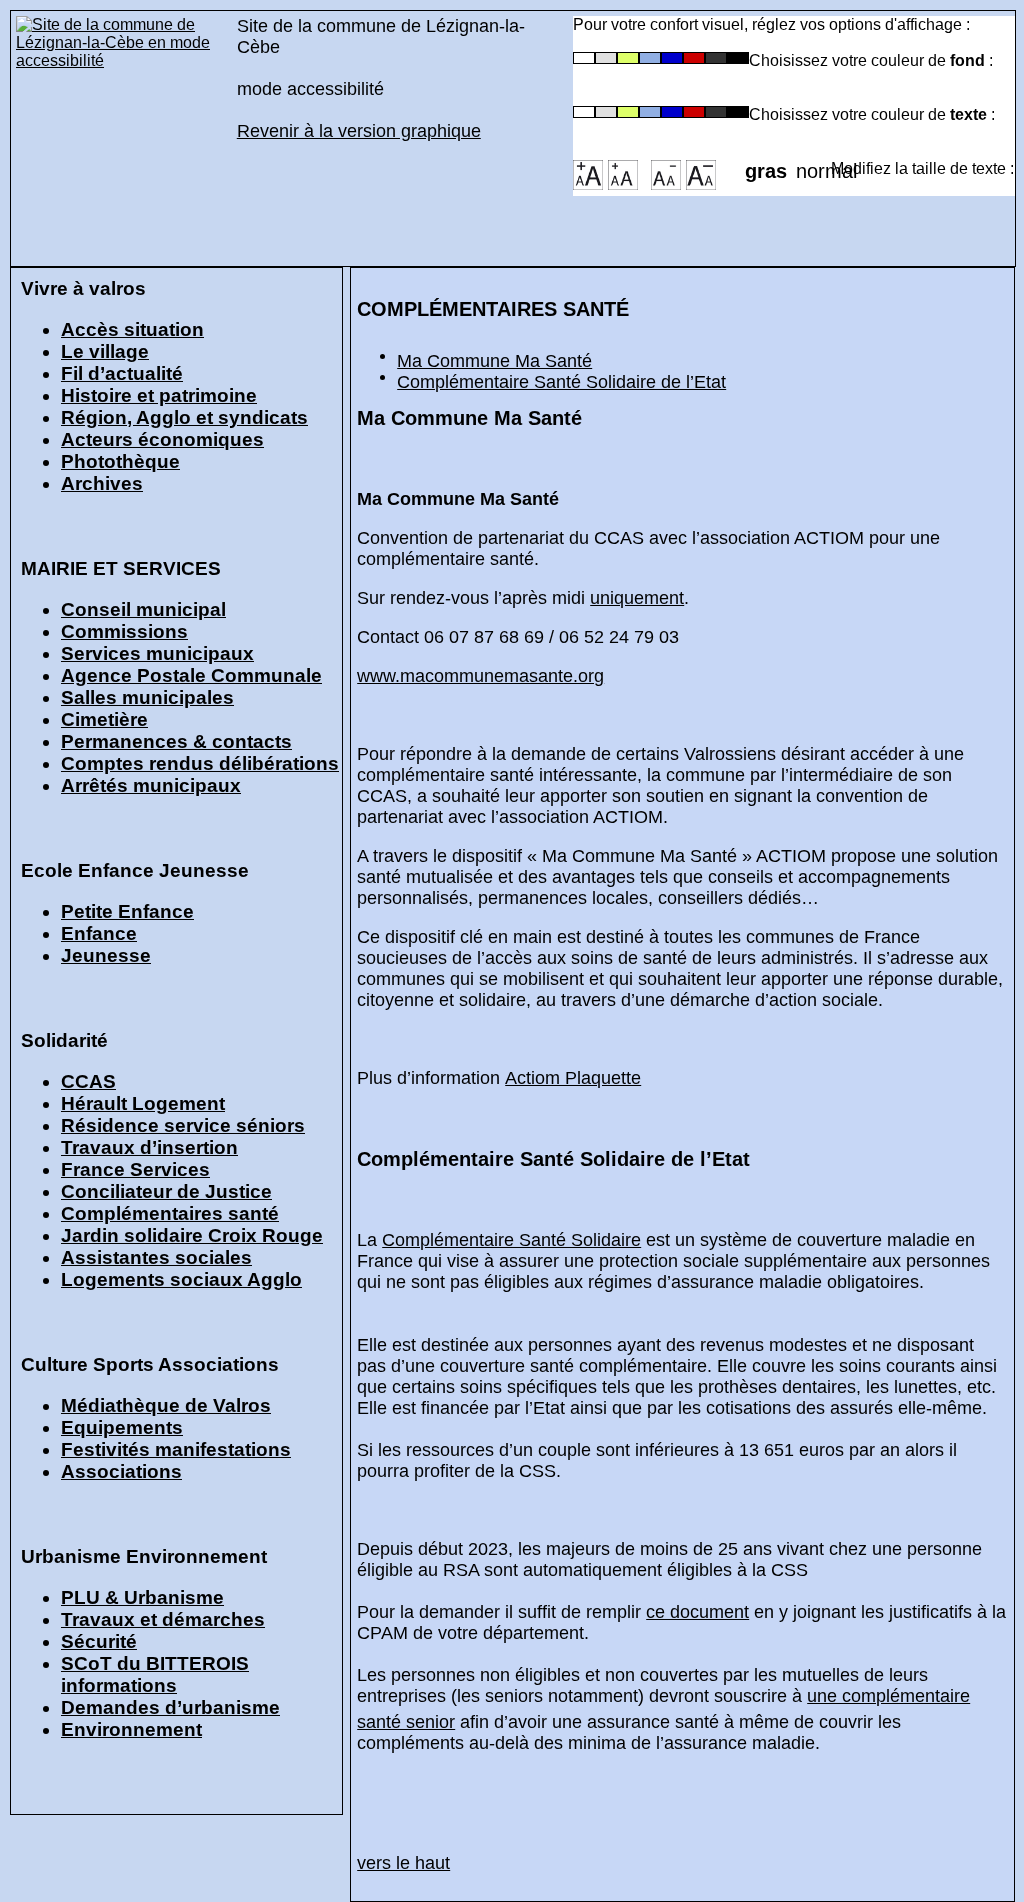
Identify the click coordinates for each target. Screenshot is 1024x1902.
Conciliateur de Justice (166, 1191)
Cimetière (104, 719)
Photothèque (120, 461)
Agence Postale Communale (191, 675)
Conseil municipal (143, 609)
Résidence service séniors (183, 1125)
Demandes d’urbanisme (170, 1707)
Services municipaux (157, 653)
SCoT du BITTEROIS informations (155, 1674)
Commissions (124, 631)
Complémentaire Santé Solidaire (511, 1240)
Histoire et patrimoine (159, 395)
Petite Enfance (127, 911)
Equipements (122, 1427)
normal (813, 165)
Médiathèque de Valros (166, 1405)
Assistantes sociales (156, 1257)
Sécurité (99, 1641)
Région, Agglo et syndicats (184, 417)
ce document (697, 1612)
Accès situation (132, 329)
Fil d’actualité (122, 373)
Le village (105, 351)
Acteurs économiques (162, 439)
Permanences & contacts (176, 741)
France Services (135, 1169)
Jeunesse (106, 955)
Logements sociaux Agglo (181, 1279)
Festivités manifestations (176, 1449)
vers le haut (403, 1863)
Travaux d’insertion (149, 1147)
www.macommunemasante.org (480, 676)
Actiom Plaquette (573, 1078)
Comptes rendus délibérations (200, 763)
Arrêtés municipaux (151, 785)
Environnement (131, 1729)
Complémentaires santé (170, 1213)
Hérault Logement (143, 1103)
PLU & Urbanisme (142, 1597)
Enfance (99, 933)
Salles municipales (147, 697)
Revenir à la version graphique (359, 131)
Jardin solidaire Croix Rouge (192, 1235)
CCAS (88, 1081)
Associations (121, 1471)
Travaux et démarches (163, 1619)
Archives (102, 483)
